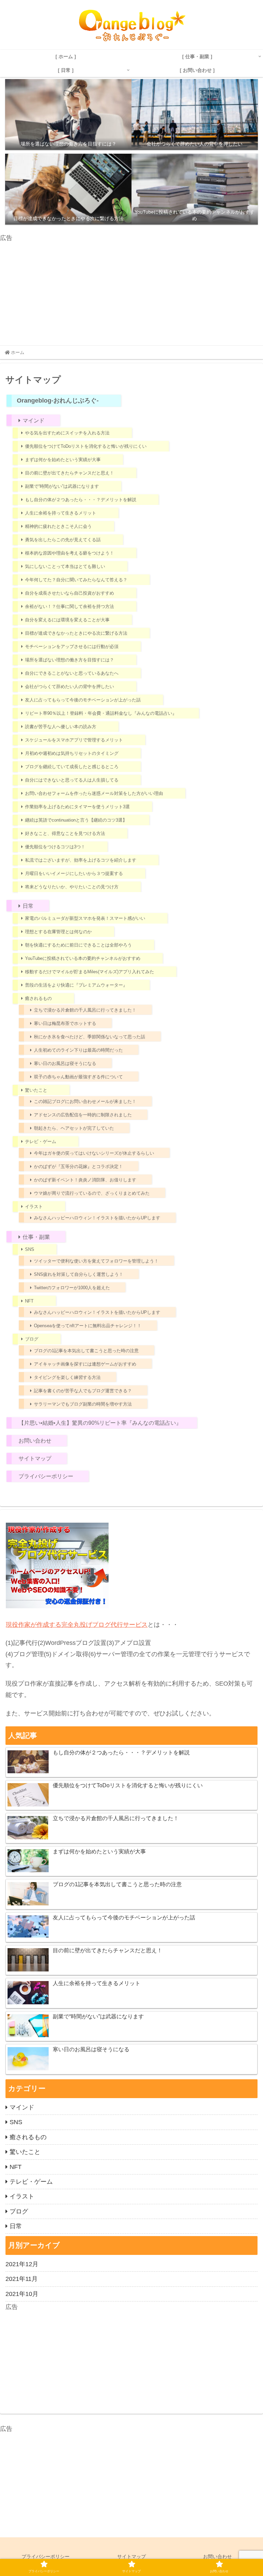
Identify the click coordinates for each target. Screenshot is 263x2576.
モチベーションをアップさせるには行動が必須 (72, 646)
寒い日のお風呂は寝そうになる (65, 1063)
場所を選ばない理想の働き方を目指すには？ (70, 660)
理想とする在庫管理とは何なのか (58, 932)
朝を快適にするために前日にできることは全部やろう (78, 945)
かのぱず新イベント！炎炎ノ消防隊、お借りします (85, 1180)
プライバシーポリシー (46, 1476)
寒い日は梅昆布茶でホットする (65, 1023)
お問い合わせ (35, 1441)
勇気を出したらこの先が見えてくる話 (63, 540)
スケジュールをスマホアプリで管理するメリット (74, 740)
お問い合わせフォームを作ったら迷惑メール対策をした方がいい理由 (94, 793)
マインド (34, 421)
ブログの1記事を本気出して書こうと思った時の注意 (86, 1351)
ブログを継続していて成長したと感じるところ (72, 767)
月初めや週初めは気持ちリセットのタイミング (72, 753)
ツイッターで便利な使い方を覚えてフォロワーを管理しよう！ (96, 1261)
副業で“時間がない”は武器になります (62, 486)
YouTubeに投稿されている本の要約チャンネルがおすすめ (83, 958)
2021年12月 (22, 2264)
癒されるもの (38, 998)
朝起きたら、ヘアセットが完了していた (74, 1128)
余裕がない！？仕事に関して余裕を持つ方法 (70, 606)
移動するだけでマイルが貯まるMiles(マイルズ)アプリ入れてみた (90, 972)
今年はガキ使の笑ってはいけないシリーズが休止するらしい (94, 1153)
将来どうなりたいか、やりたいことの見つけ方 (72, 887)
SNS (30, 1249)
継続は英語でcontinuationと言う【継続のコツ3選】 (76, 820)
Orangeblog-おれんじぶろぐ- (58, 401)
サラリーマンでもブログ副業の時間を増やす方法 (83, 1404)
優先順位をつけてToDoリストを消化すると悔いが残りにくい (86, 446)
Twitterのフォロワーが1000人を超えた (72, 1288)
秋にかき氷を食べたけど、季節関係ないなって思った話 (90, 1037)
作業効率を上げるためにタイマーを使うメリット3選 (77, 807)
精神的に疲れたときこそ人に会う (58, 526)
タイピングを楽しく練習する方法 (67, 1377)
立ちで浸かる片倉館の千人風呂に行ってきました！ (85, 1010)
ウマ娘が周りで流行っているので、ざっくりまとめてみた (92, 1193)
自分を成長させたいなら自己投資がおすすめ (70, 593)
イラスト (34, 1207)
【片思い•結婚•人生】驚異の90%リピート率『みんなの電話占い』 (100, 1423)
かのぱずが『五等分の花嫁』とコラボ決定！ (78, 1166)
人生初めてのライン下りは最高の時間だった (78, 1050)
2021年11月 (22, 2279)
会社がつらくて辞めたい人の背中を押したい (70, 687)
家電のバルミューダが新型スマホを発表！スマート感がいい (85, 918)
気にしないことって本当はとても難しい (65, 566)
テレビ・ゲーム (41, 1141)
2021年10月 (22, 2294)
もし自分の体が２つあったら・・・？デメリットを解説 (81, 500)
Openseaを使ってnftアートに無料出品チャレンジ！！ (88, 1326)
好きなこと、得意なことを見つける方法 (65, 833)
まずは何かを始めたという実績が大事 (63, 460)
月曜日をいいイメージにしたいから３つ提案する (74, 873)
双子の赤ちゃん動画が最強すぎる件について (78, 1077)
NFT (29, 1301)
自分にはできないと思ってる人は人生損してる (72, 780)
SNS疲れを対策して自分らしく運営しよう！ (79, 1274)
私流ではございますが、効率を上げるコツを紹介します (81, 860)
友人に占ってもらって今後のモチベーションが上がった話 (83, 700)
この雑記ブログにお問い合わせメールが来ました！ (85, 1101)
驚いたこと (36, 1090)
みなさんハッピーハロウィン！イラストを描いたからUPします (97, 1218)
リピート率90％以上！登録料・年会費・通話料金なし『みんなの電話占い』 (101, 713)
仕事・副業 (36, 1237)
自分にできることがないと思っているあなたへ (72, 673)
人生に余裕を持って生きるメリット (61, 513)
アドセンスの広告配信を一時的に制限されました (83, 1115)
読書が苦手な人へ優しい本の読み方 (61, 727)
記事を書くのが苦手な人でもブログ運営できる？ (83, 1391)
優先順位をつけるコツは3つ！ (55, 847)
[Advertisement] (131, 292)
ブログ (32, 1339)
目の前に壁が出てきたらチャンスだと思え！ (70, 473)
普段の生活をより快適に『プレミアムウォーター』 (76, 985)
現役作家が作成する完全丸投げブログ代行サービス (77, 1625)
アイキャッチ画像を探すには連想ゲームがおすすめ (85, 1364)
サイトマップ (35, 1458)
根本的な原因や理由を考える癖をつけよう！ (70, 553)
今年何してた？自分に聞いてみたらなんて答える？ (76, 580)
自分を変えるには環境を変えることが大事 (67, 620)
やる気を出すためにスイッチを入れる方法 (67, 433)
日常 (28, 906)
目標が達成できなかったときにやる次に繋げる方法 (76, 633)
